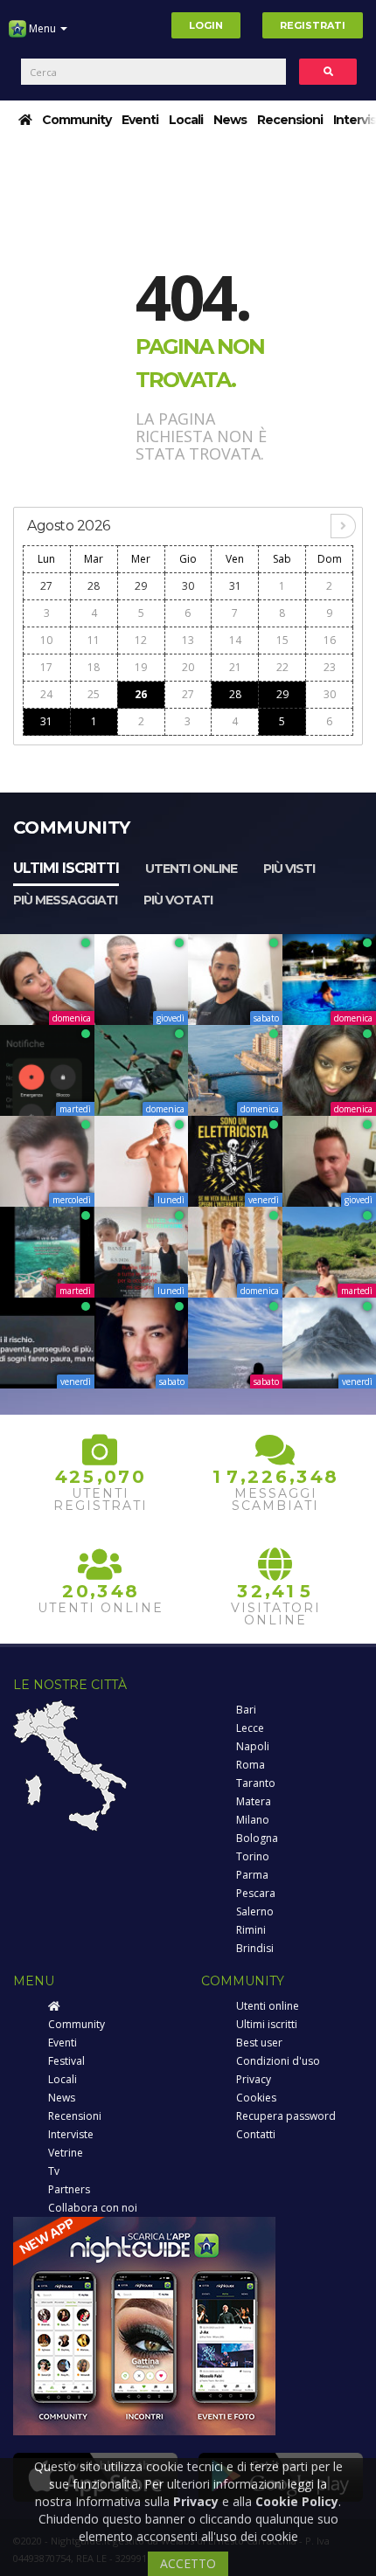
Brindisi (255, 1948)
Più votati (178, 900)
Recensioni (290, 120)
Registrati (313, 25)
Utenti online (191, 869)
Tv (54, 2171)
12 (141, 640)
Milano (253, 1820)
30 (188, 586)
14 (235, 640)
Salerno (255, 1911)
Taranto (256, 1783)
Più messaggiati (65, 900)
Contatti (256, 2134)
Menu (42, 28)
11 (94, 640)
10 (46, 640)
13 (188, 640)
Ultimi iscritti (66, 868)
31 (235, 586)
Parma (252, 1875)
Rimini (251, 1930)
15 (282, 640)
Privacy (254, 2079)
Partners (69, 2189)
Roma (251, 1765)
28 (94, 586)
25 (94, 694)
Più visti (289, 869)
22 (282, 667)
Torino (253, 1856)
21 (235, 667)
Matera (254, 1801)
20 (188, 667)
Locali (186, 120)
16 (330, 640)
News (230, 120)
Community (77, 120)
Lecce (250, 1728)
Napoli (253, 1746)
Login (206, 25)
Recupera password (286, 2116)
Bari (246, 1710)
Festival (66, 2061)
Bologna (257, 1838)
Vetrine (66, 2153)
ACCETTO (188, 2563)
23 (330, 667)
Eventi (140, 120)
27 (46, 586)
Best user (259, 2043)
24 (46, 694)
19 (141, 667)
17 (46, 667)
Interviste (71, 2134)
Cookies (256, 2098)
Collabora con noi (93, 2208)
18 (94, 667)
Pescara (256, 1893)
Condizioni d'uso (278, 2061)
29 (141, 586)
